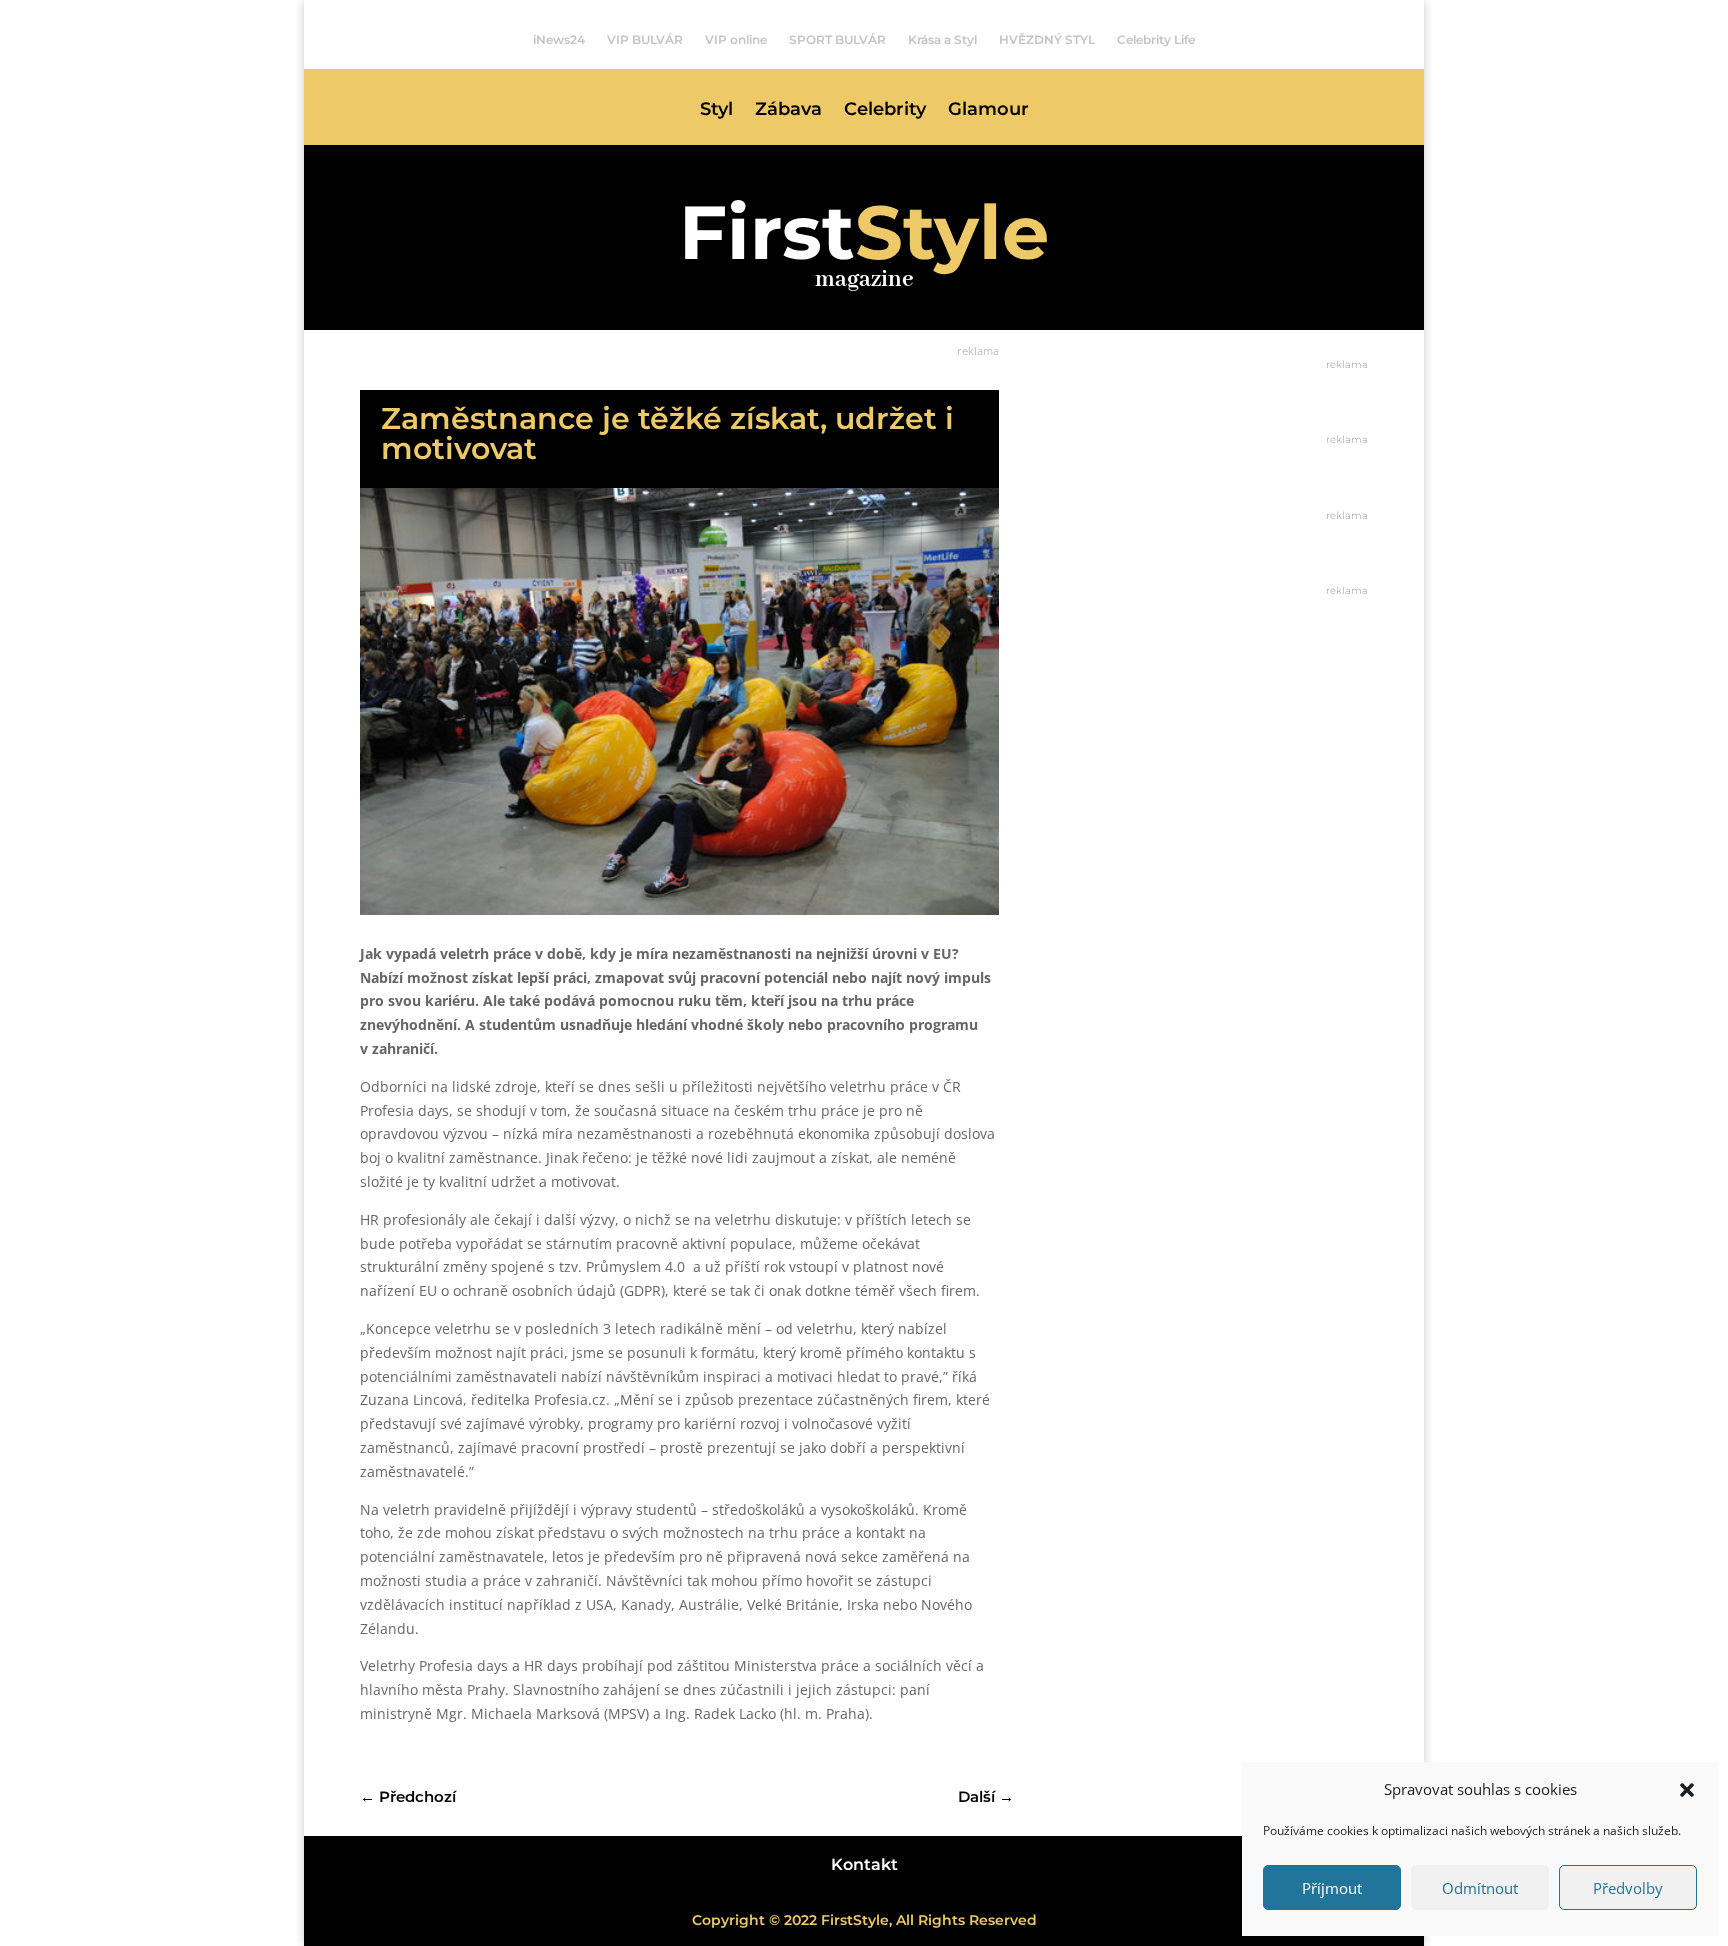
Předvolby (1628, 1888)
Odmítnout (1480, 1888)
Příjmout (1332, 1888)
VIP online (736, 40)
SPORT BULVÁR (837, 40)
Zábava (788, 111)
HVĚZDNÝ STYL (1047, 40)
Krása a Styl (942, 40)
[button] (1687, 1790)
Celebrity (885, 111)
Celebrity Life (1156, 40)
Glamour (988, 111)
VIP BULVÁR (645, 40)
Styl (716, 111)
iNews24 (559, 40)
